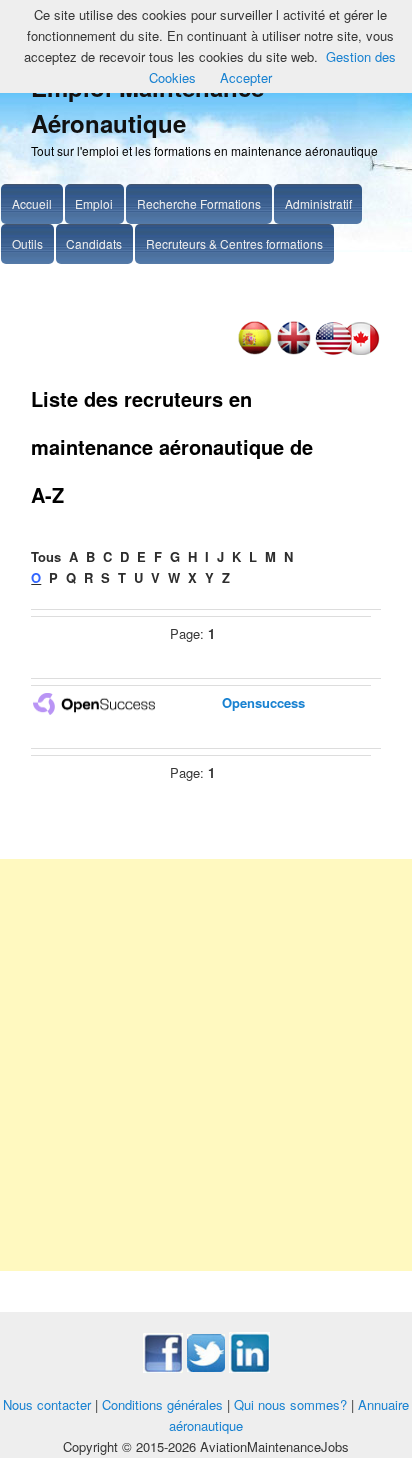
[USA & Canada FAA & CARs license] (348, 349)
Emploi (94, 203)
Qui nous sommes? (290, 1404)
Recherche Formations (199, 203)
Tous (46, 556)
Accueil (32, 203)
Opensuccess (263, 702)
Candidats (94, 243)
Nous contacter (47, 1404)
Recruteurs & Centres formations (234, 243)
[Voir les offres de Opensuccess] (94, 702)
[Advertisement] (206, 1065)
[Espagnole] (254, 349)
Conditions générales (162, 1404)
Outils (27, 243)
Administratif (318, 203)
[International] (293, 349)
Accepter (246, 77)
